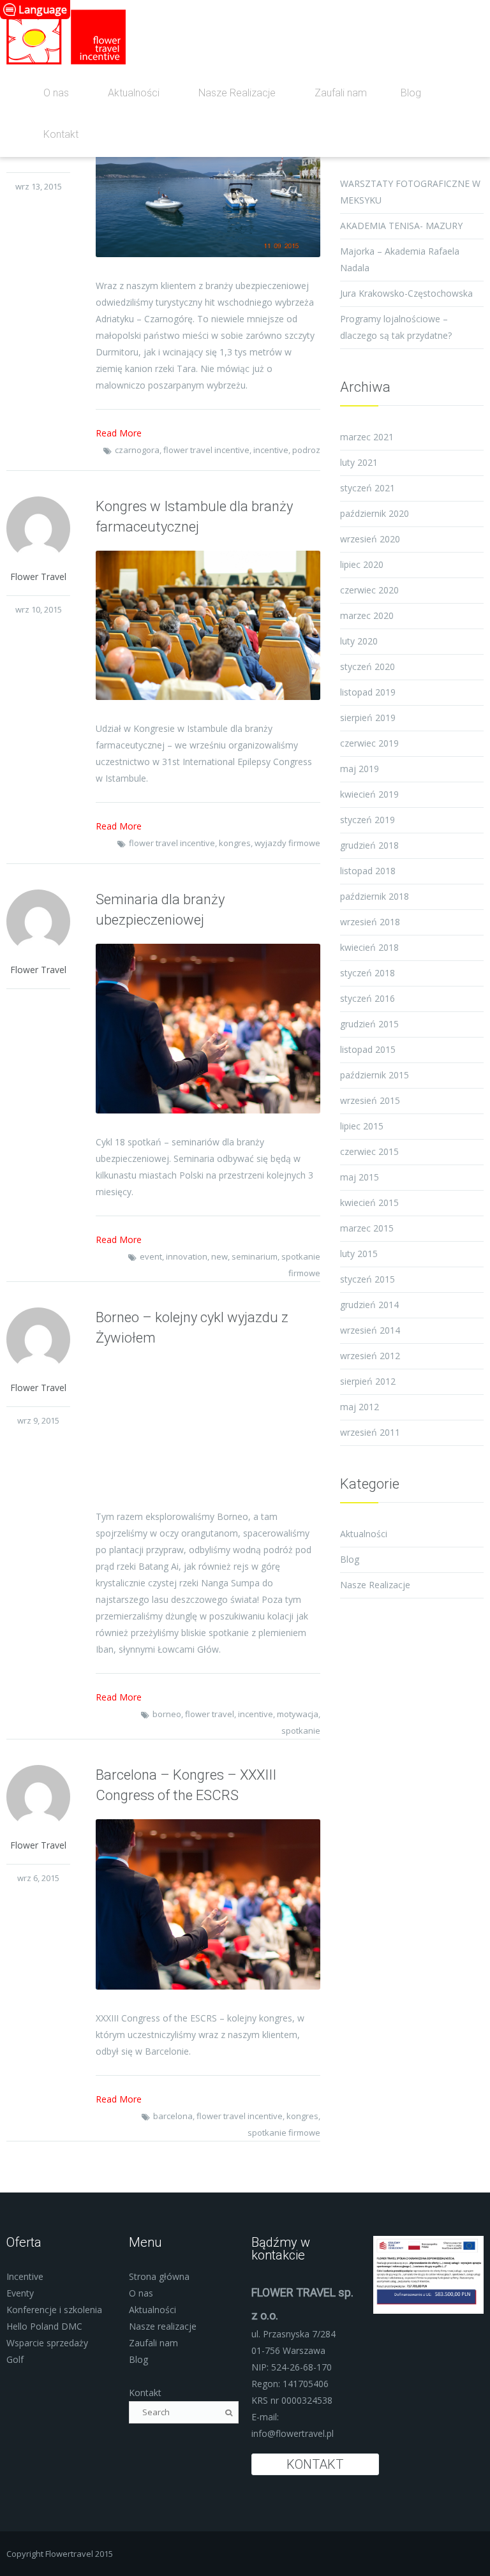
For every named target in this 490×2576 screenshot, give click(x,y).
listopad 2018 (368, 871)
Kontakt (61, 134)
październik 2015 (375, 1075)
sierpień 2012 (368, 1381)
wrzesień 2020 (370, 539)
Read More (119, 433)
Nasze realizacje (163, 2326)
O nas (56, 93)
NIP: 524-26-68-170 (292, 2367)
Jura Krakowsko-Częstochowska (406, 293)
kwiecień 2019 (369, 794)
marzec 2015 (367, 1228)
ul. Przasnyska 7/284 (293, 2334)
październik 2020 (375, 513)
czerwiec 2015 (369, 1151)
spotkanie (301, 1731)
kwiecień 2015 (369, 1202)
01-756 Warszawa (288, 2350)
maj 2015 (360, 1177)
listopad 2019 (368, 692)
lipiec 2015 (362, 1126)
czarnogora (137, 450)
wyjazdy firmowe (287, 843)
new (219, 1256)
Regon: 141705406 (290, 2384)
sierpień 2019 (368, 718)
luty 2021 (359, 462)
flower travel (210, 1714)
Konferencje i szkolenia (54, 2310)
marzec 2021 (367, 437)
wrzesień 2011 (370, 1432)
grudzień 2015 (369, 1024)
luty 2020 (359, 641)
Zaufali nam (341, 93)
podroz (306, 450)
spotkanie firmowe (284, 2133)
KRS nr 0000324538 (292, 2400)
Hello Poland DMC (44, 2326)
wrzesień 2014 (370, 1330)
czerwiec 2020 (369, 590)
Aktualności (134, 93)
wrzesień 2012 (370, 1356)
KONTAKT (315, 2464)
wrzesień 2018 (370, 922)
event (151, 1256)
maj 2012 (360, 1407)
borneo (167, 1714)
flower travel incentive (206, 450)
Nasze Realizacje (237, 93)
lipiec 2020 (362, 564)
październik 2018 (375, 896)
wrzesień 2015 (370, 1100)
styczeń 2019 (367, 820)
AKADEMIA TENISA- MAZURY (401, 226)
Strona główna (159, 2276)
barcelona (173, 2116)
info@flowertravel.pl (293, 2433)
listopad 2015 (368, 1049)
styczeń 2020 (367, 666)
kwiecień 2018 (369, 947)
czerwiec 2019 (369, 743)
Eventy (20, 2293)
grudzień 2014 (369, 1305)
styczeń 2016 (367, 998)
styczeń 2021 (367, 488)
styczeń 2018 (367, 973)
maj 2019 (360, 769)
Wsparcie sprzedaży (47, 2343)
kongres (235, 843)
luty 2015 (359, 1254)
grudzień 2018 (369, 845)
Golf (15, 2359)
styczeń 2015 (367, 1279)
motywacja (298, 1714)
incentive (271, 450)
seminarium (255, 1256)
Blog (411, 93)
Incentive (25, 2276)
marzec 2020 (367, 615)
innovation (187, 1256)
